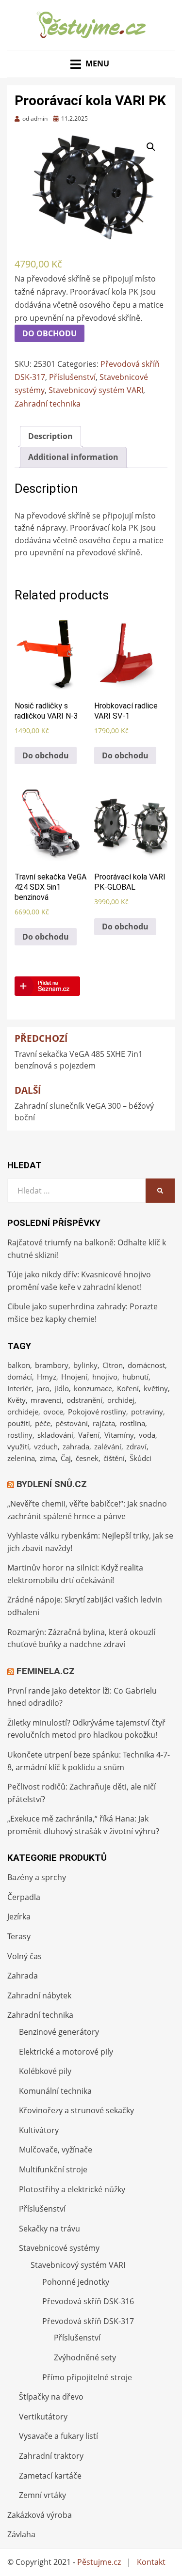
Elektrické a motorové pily (66, 2052)
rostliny (20, 1435)
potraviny (147, 1412)
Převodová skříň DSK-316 (88, 2301)
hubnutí (135, 1377)
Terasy (19, 1936)
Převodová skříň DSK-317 (88, 2321)
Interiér (19, 1388)
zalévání (108, 1446)
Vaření (89, 1435)
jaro (43, 1388)
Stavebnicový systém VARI (96, 390)
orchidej (121, 1400)
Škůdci (141, 1458)
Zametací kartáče (50, 2476)
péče (43, 1423)
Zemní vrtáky (42, 2495)
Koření (128, 1388)
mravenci (46, 1400)
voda (147, 1435)
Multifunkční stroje (53, 2169)
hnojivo (105, 1377)
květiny (156, 1388)
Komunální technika (55, 2091)
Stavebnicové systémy (59, 2248)
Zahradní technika (48, 404)
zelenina (21, 1458)
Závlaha (21, 2534)
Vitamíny (119, 1435)
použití (19, 1423)
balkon (19, 1365)
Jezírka (19, 1916)
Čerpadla (24, 1897)
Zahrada (23, 1976)
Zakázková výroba (40, 2515)
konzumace (93, 1388)
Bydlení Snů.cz (52, 1484)
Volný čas (25, 1956)
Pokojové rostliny (97, 1412)
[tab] (50, 437)
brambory (52, 1365)
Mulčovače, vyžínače (56, 2150)
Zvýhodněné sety (85, 2357)
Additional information (73, 457)
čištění (114, 1458)
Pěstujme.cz (99, 2562)
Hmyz (47, 1377)
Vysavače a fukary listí (58, 2436)
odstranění (84, 1400)
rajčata (104, 1423)
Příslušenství (72, 377)
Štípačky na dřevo (51, 2397)
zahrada (76, 1446)
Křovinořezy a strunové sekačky (76, 2110)
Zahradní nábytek (39, 1995)
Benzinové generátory (59, 2032)
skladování (55, 1435)
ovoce (53, 1412)
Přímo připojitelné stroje (87, 2377)
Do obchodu (50, 333)
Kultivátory (39, 2130)
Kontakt (151, 2562)
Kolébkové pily (45, 2071)
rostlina (132, 1423)
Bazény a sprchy (37, 1877)
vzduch (46, 1446)
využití (18, 1446)
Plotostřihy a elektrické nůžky (72, 2189)
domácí (20, 1377)
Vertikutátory (43, 2417)
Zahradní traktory (51, 2456)
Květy (17, 1400)
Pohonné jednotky (76, 2282)
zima (48, 1458)
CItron (113, 1365)
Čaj (66, 1458)
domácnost (146, 1365)
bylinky (85, 1365)
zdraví (136, 1446)
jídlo (62, 1388)
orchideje (23, 1412)
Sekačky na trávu (50, 2229)
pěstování (72, 1423)
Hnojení (74, 1377)
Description (50, 436)
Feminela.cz (46, 1671)
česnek (87, 1458)
